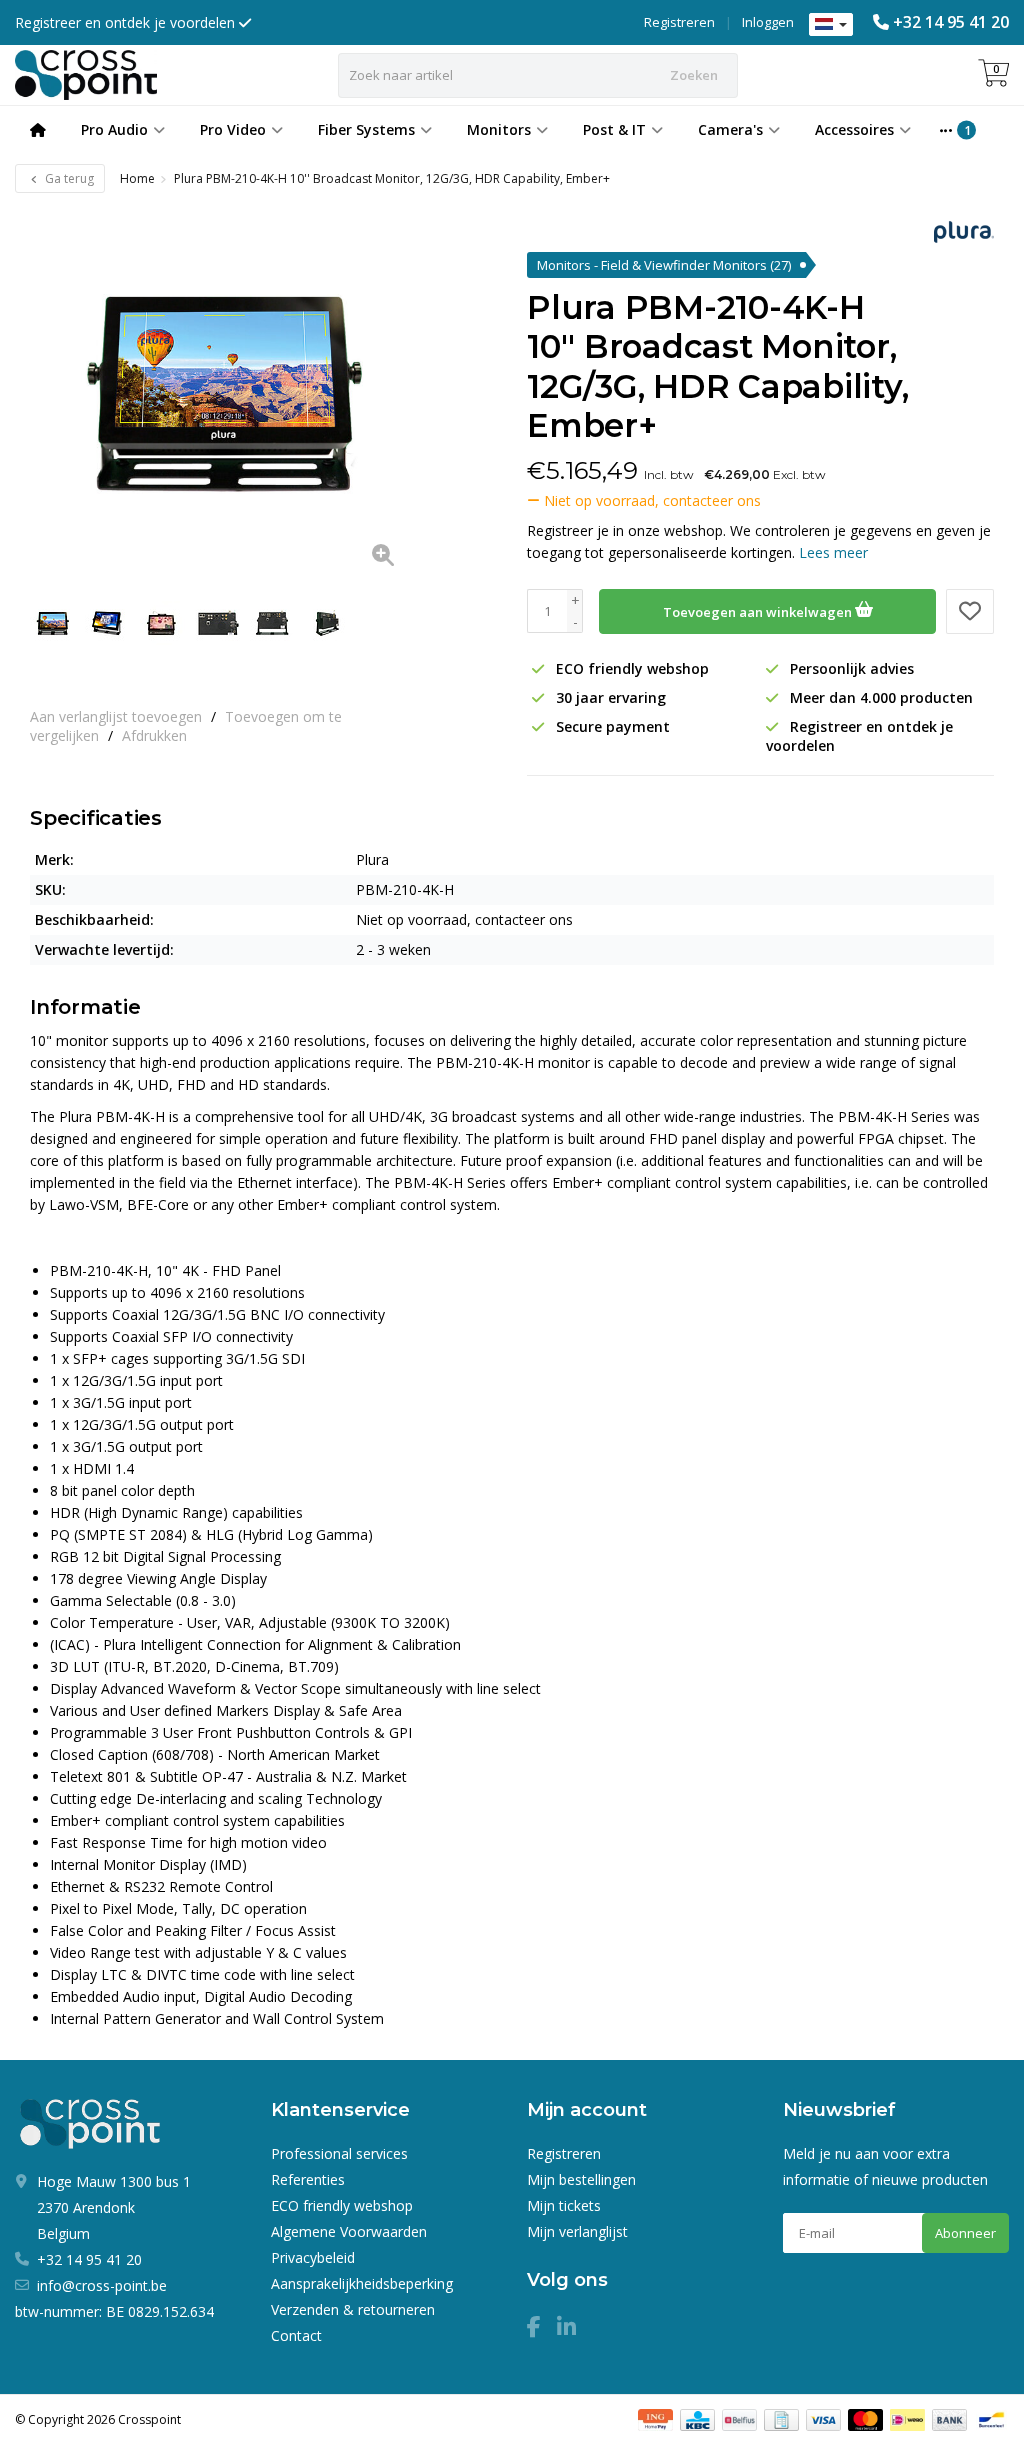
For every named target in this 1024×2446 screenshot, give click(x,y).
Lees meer (833, 552)
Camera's (730, 129)
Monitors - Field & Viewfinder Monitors (664, 265)
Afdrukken (154, 735)
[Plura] (956, 232)
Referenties (308, 2179)
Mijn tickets (564, 2205)
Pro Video (233, 129)
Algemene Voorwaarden (349, 2231)
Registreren (679, 22)
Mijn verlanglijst (577, 2231)
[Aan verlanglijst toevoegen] (970, 611)
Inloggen (768, 22)
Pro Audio (114, 129)
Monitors (499, 129)
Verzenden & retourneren (353, 2309)
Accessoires (854, 129)
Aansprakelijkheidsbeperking (362, 2283)
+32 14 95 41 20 (951, 22)
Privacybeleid (313, 2257)
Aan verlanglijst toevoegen (116, 716)
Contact (296, 2335)
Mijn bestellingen (581, 2179)
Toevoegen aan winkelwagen (759, 612)
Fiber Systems (366, 129)
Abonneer (965, 2233)
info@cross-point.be (102, 2285)
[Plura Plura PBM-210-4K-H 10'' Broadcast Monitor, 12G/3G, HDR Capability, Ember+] (222, 394)
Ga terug (68, 178)
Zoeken (694, 75)
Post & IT (614, 129)
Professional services (339, 2153)
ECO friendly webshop (342, 2205)
